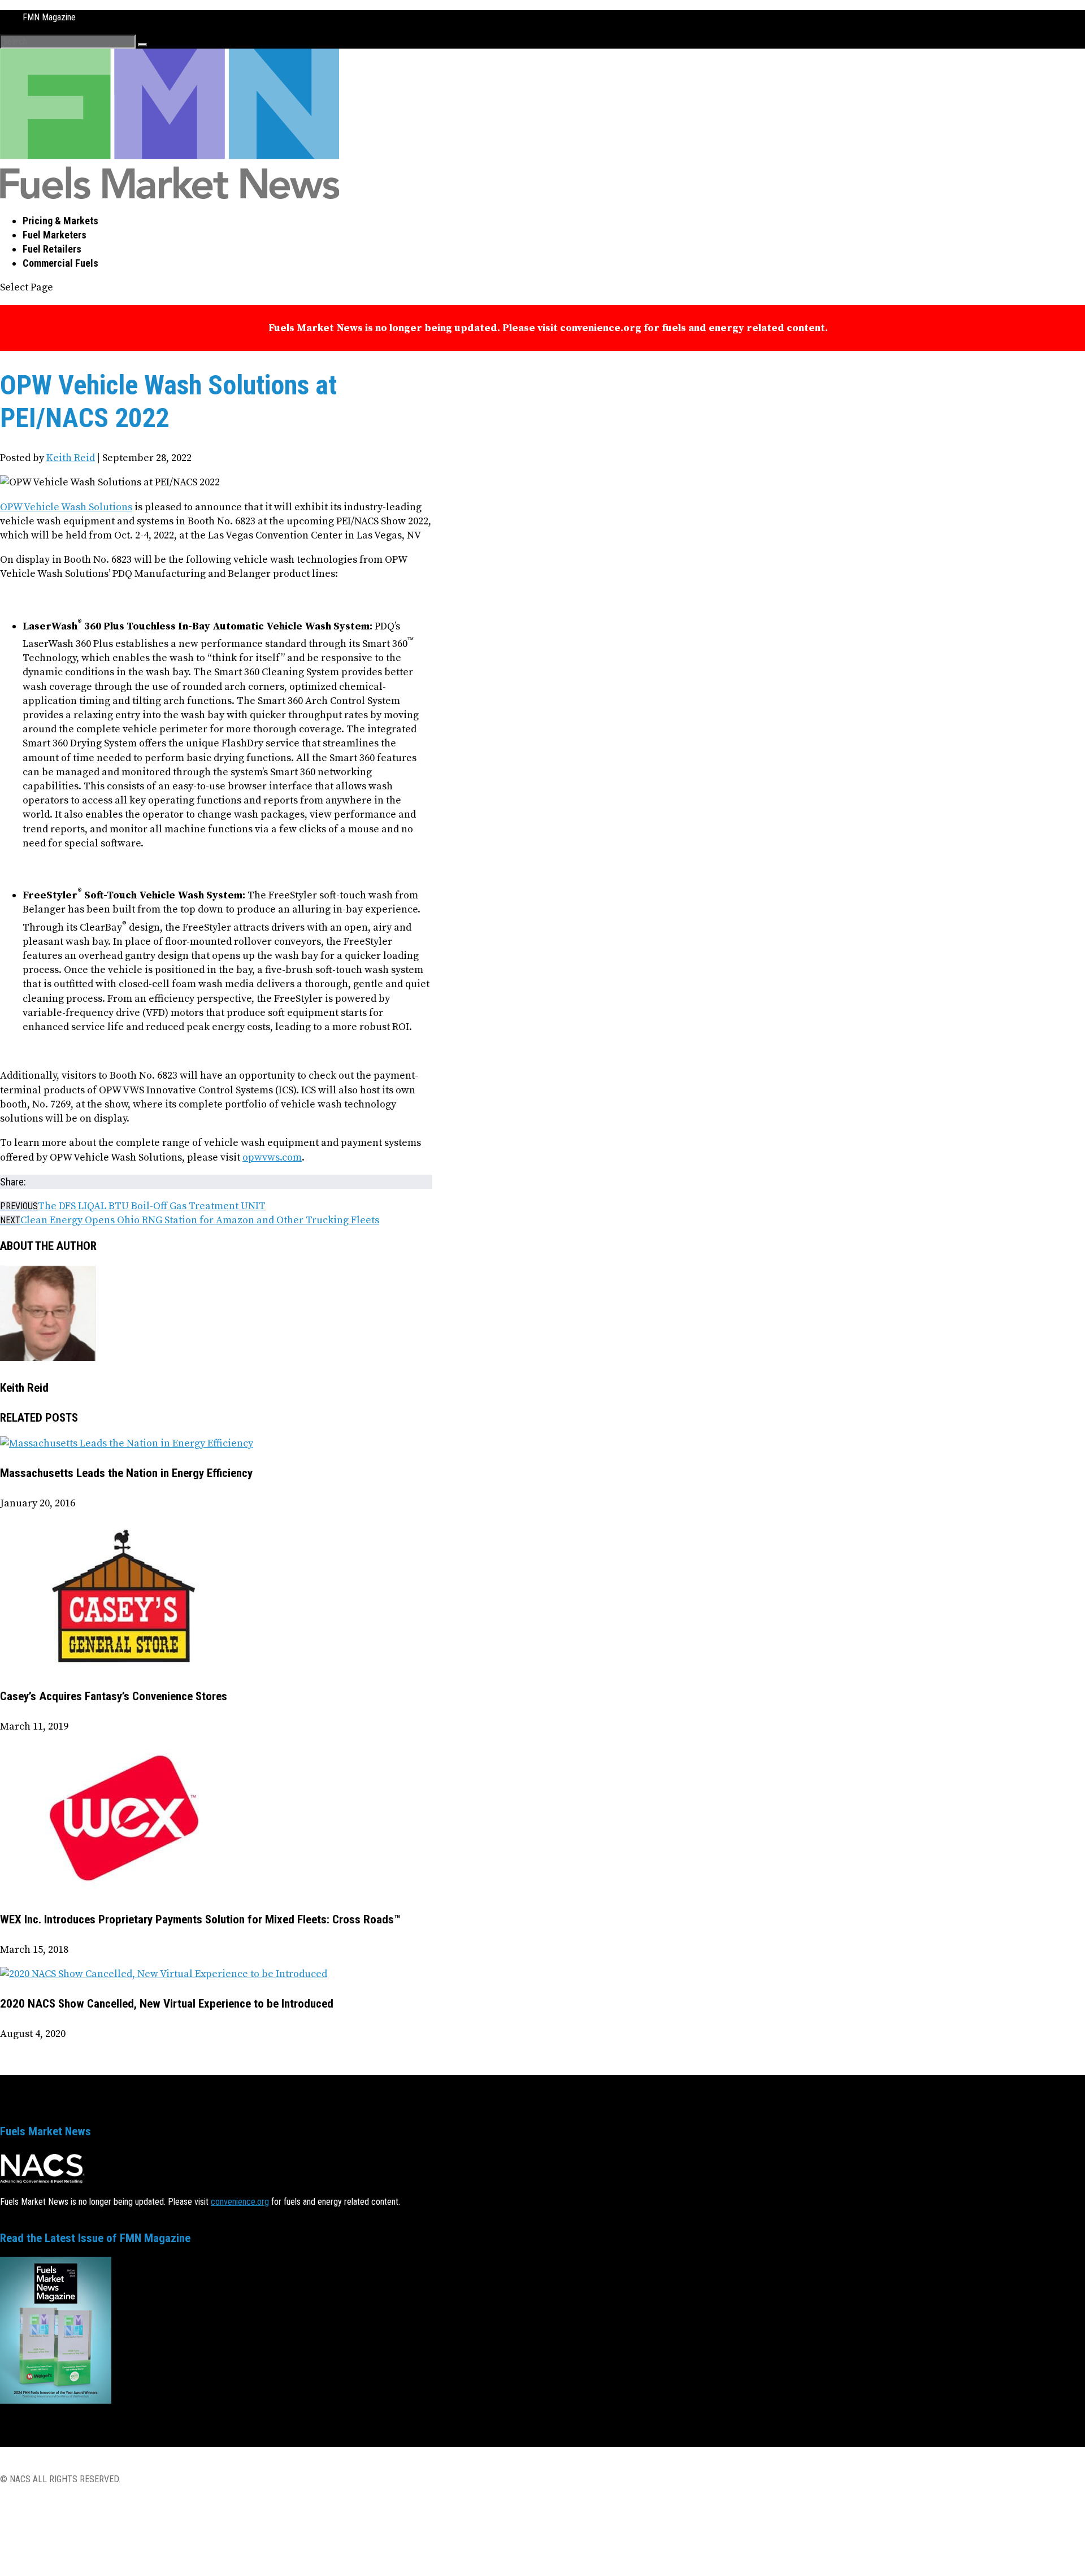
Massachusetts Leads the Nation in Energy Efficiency (126, 1473)
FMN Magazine (49, 17)
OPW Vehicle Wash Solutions (66, 507)
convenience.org (240, 2202)
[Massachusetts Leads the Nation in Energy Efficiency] (127, 1443)
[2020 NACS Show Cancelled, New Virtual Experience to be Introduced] (164, 1974)
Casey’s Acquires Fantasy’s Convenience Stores (114, 1696)
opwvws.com (272, 1157)
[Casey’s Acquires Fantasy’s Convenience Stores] (124, 1667)
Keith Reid (71, 458)
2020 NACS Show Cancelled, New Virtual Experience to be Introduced (167, 2004)
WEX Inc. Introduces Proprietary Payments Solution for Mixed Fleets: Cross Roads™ (200, 1919)
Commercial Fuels (60, 263)
